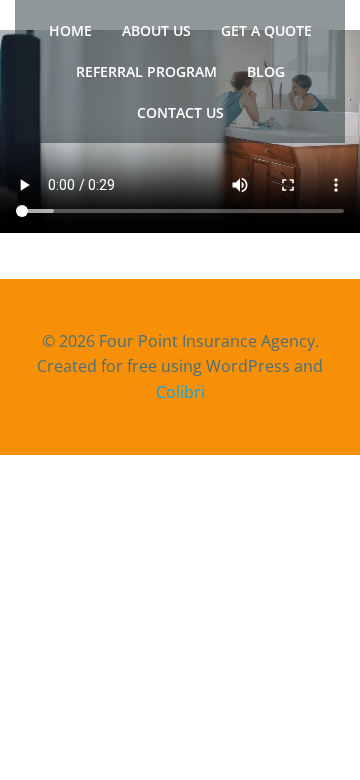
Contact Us (180, 112)
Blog (266, 71)
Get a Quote (266, 30)
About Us (156, 30)
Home (70, 30)
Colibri (180, 392)
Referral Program (146, 71)
